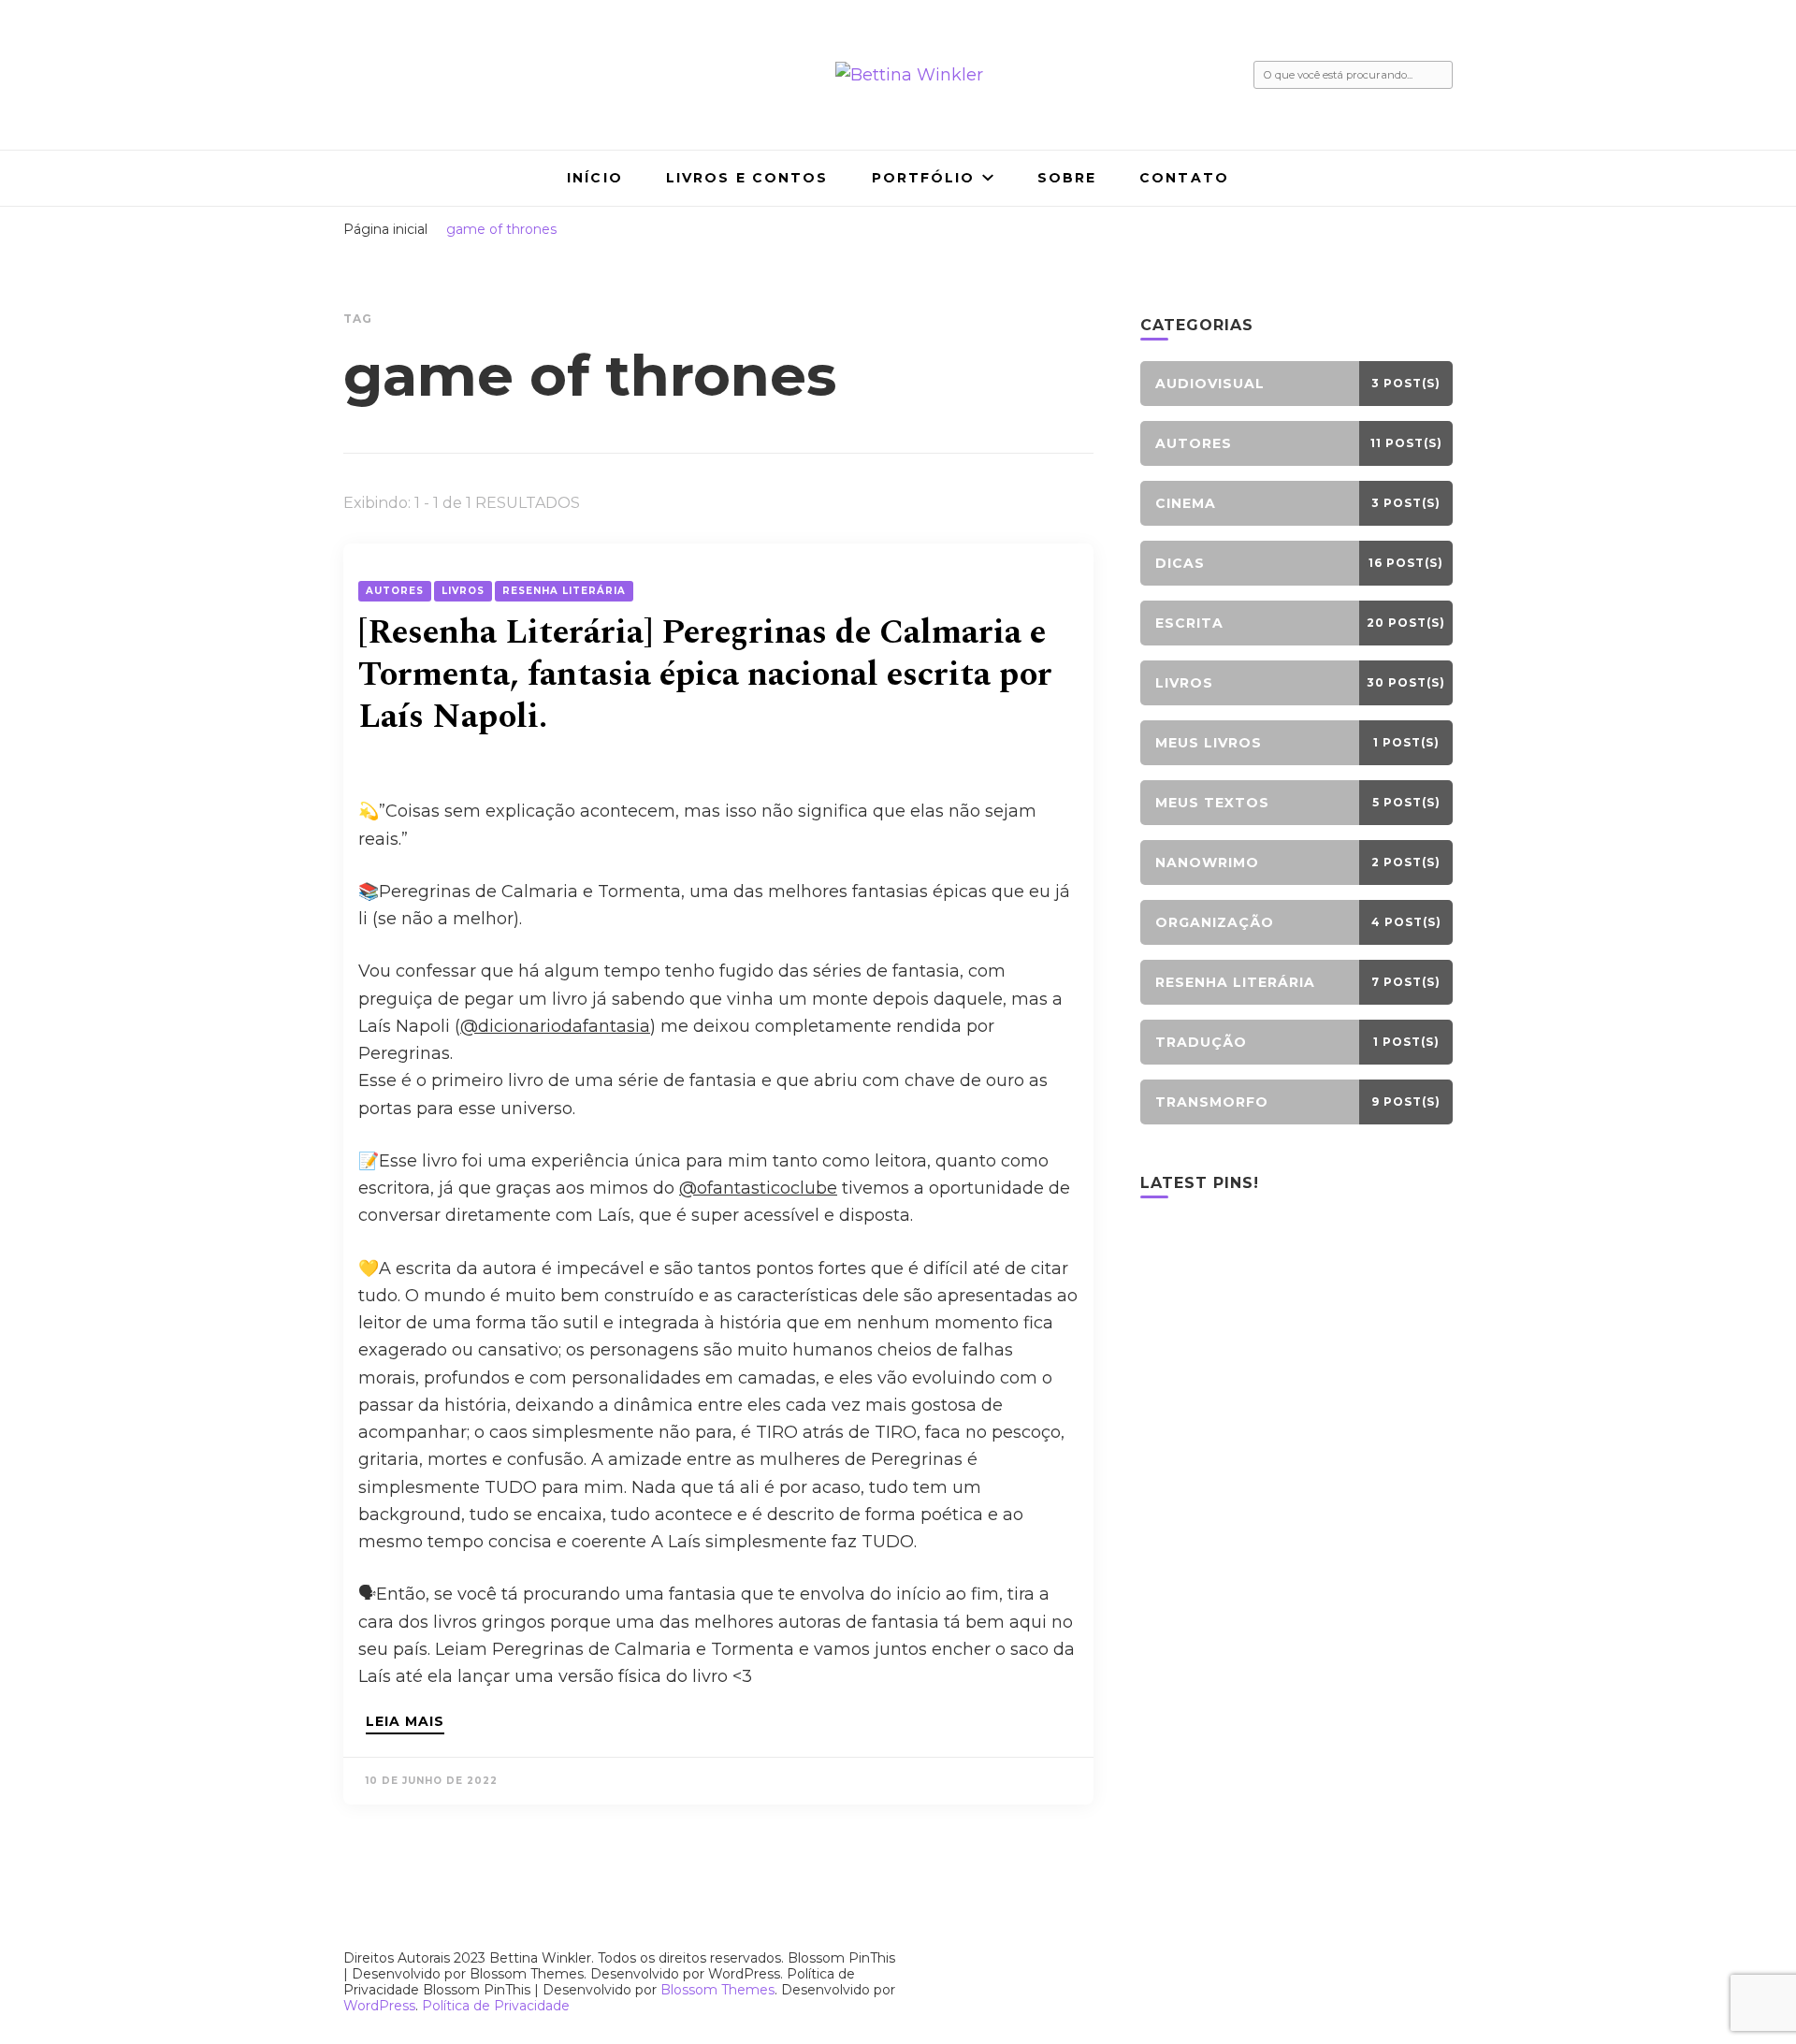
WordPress (379, 2006)
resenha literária (564, 591)
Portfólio (924, 178)
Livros (463, 591)
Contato (1184, 178)
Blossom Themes (717, 1990)
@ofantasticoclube (758, 1188)
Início (595, 178)
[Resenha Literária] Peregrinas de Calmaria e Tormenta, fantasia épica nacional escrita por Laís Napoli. (705, 675)
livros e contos (747, 178)
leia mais (405, 1722)
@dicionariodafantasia (555, 1026)
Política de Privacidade (496, 2006)
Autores (395, 591)
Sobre (1067, 178)
